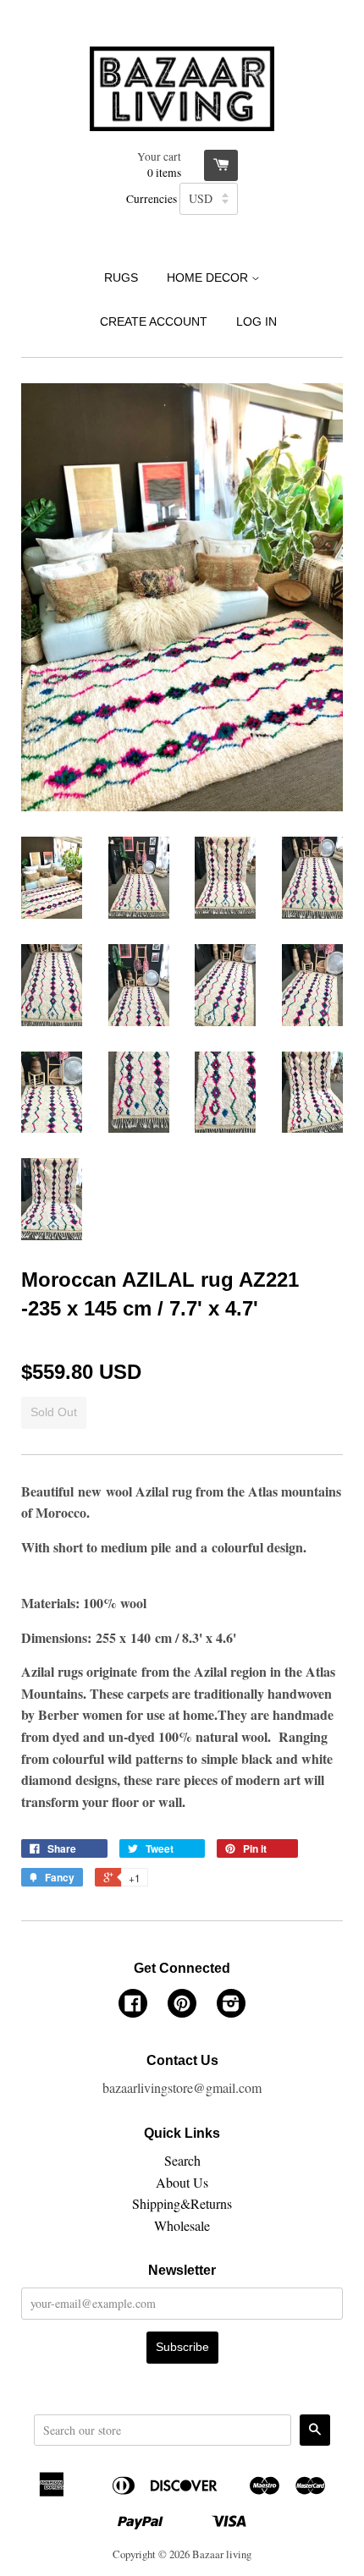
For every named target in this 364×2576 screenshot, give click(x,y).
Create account (154, 321)
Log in (256, 321)
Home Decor (209, 277)
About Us (182, 2182)
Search (182, 2160)
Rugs (121, 277)
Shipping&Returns (182, 2203)
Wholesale (182, 2225)
